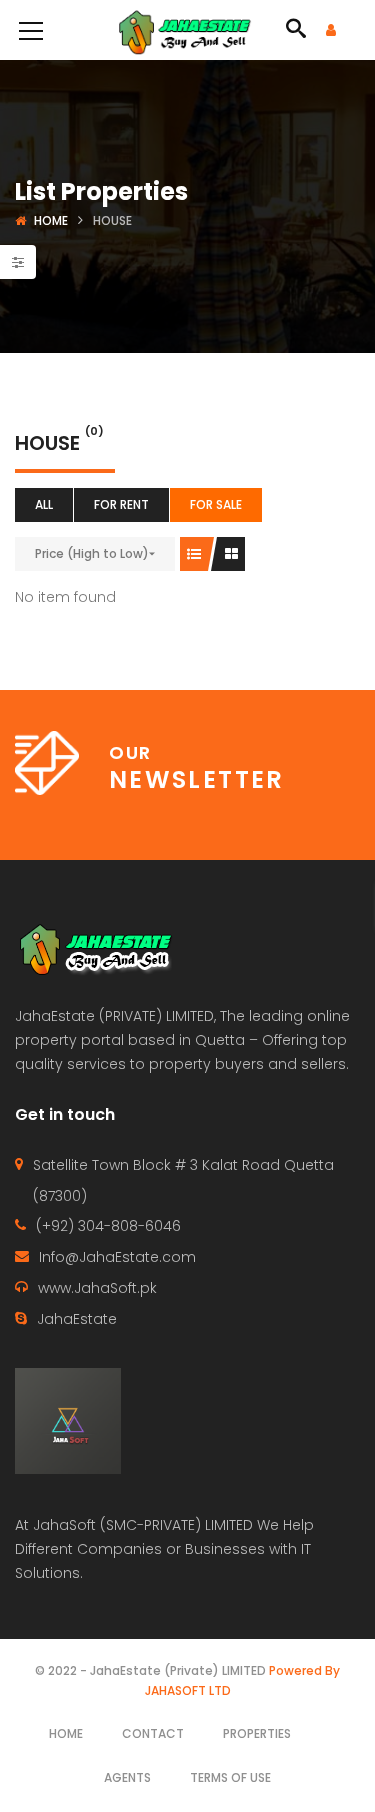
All (44, 504)
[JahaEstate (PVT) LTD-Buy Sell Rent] (187, 30)
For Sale (216, 504)
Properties (257, 1733)
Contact (153, 1733)
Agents (127, 1777)
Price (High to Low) (92, 553)
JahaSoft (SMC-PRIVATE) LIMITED (143, 1525)
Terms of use (230, 1777)
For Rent (121, 504)
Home (51, 220)
